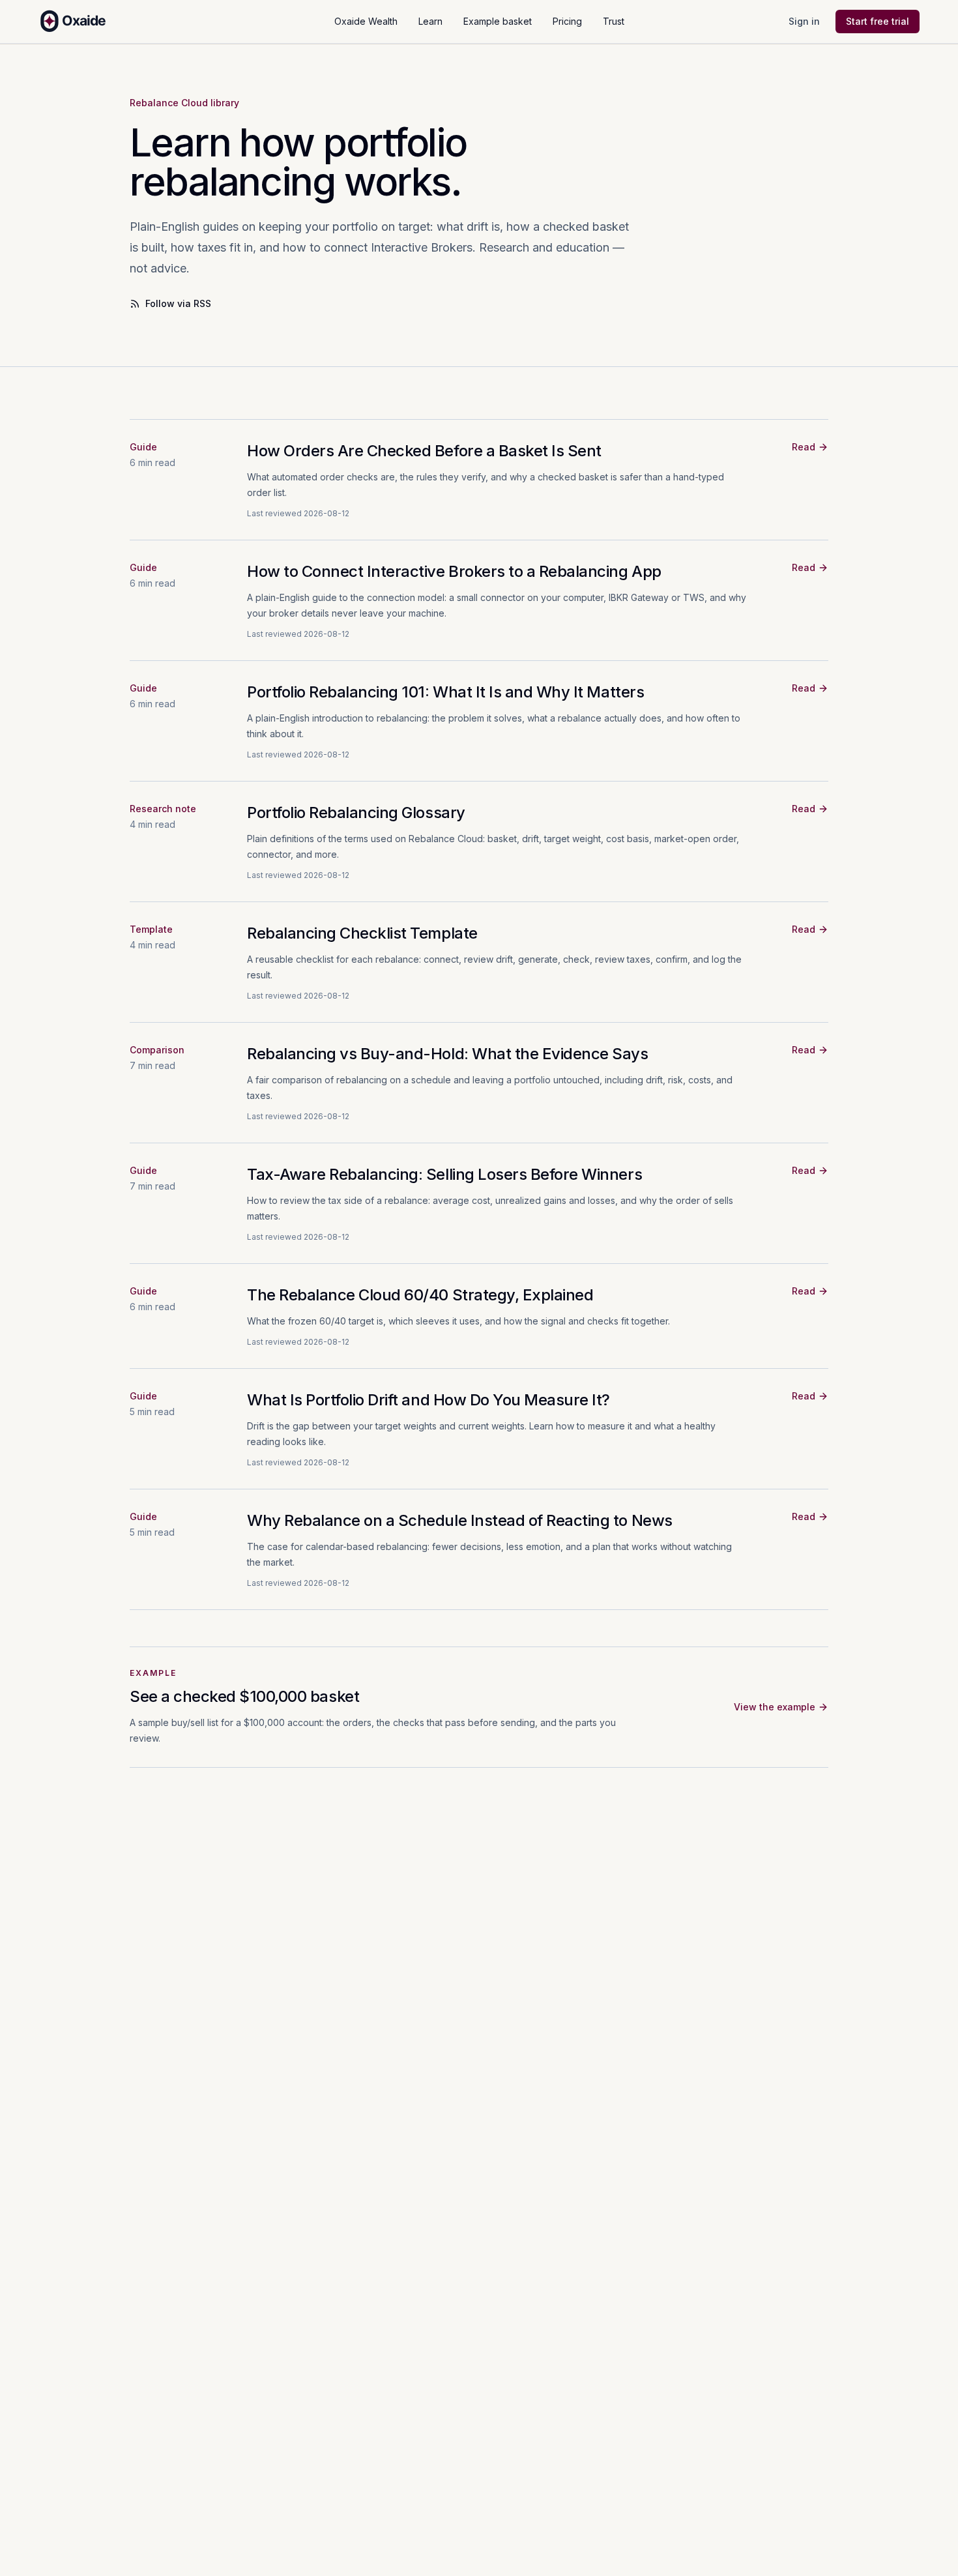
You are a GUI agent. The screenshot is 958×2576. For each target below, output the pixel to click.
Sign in (804, 21)
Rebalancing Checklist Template (362, 933)
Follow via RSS (178, 303)
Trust (614, 21)
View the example (775, 1707)
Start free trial (878, 21)
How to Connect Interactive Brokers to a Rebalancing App (454, 571)
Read (804, 447)
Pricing (567, 21)
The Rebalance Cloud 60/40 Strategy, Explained (420, 1295)
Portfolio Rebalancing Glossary (356, 812)
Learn (430, 21)
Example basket (498, 21)
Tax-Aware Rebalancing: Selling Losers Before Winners (444, 1174)
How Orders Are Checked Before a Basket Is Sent (424, 451)
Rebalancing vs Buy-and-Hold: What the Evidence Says (448, 1054)
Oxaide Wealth (366, 21)
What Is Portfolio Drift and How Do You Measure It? (428, 1400)
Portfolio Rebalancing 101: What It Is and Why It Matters (445, 692)
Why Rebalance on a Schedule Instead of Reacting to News (460, 1520)
